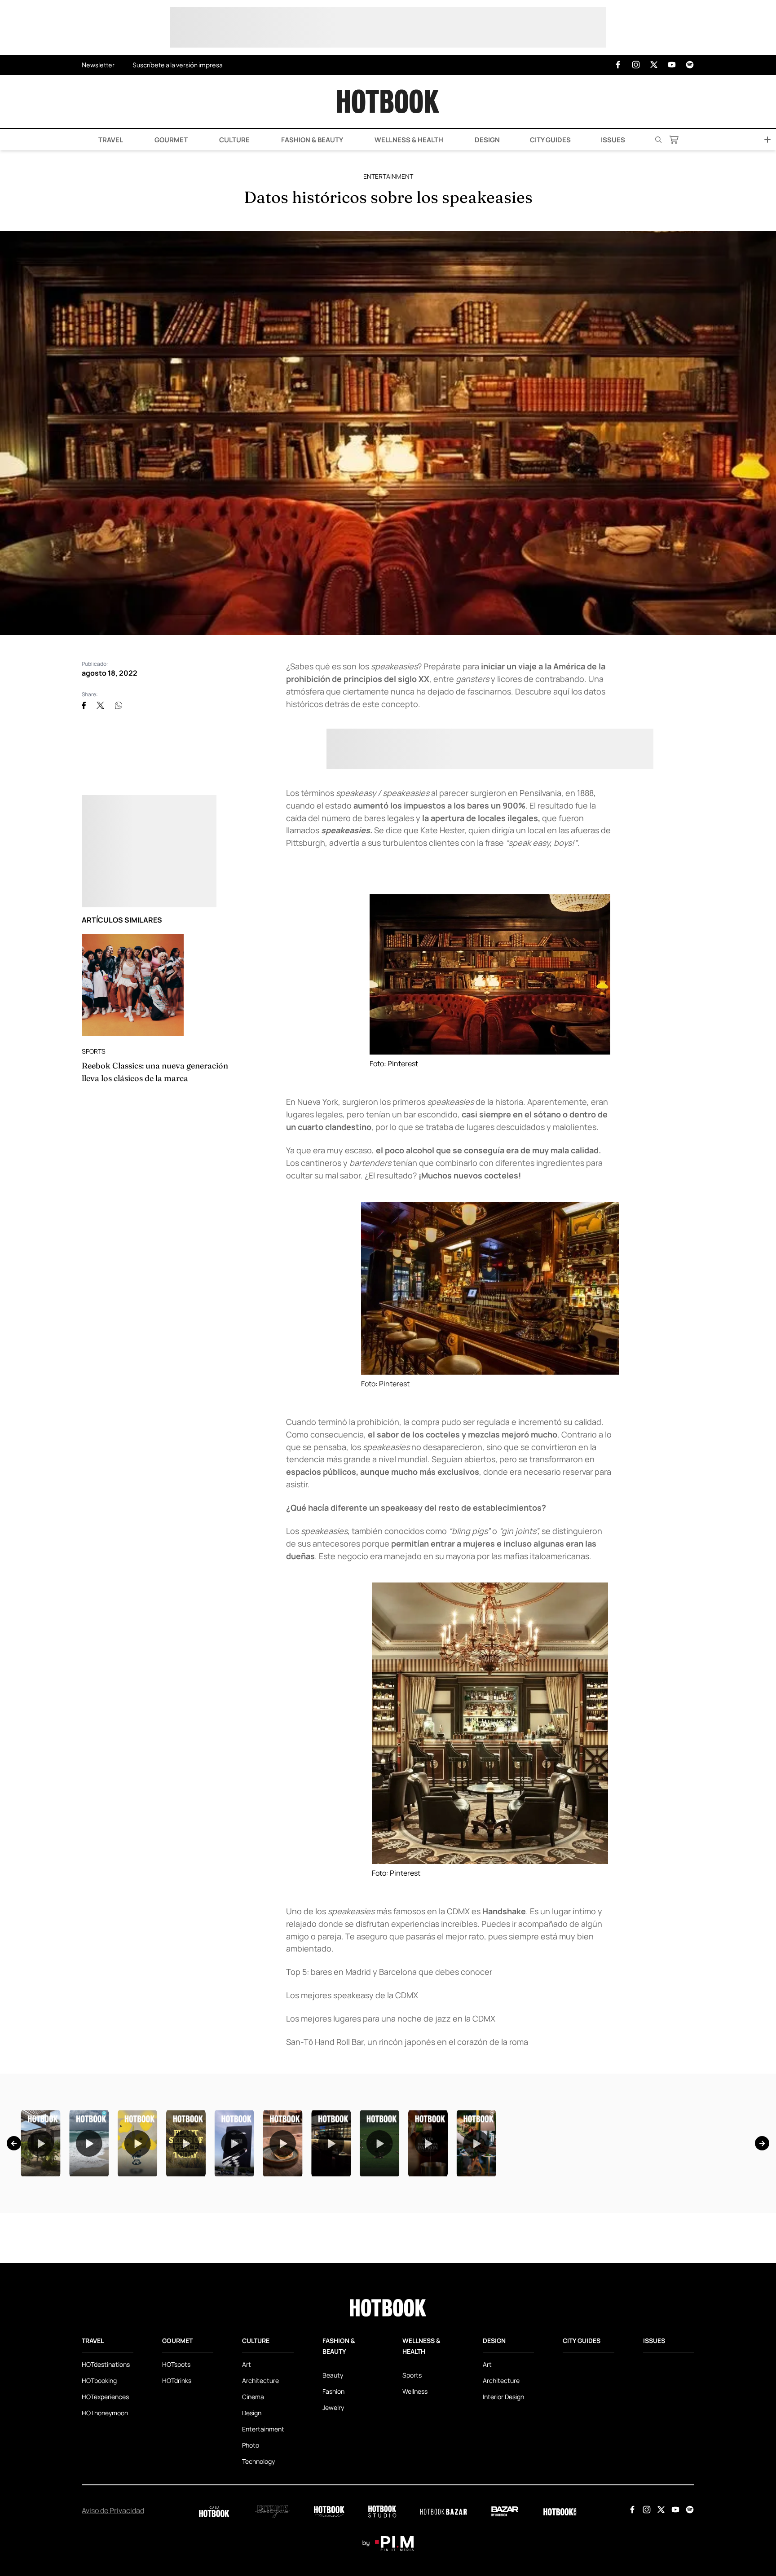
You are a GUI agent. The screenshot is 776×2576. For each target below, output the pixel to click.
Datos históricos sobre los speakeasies (388, 197)
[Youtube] (672, 65)
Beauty (333, 2487)
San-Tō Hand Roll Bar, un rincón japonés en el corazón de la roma (407, 2042)
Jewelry (333, 2520)
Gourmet (170, 140)
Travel (110, 140)
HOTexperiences (105, 2509)
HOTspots (176, 2477)
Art (247, 2477)
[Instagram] (636, 65)
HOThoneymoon (105, 2525)
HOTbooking (99, 2493)
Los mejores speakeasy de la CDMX (352, 1995)
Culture (234, 140)
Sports (94, 1051)
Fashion (333, 2503)
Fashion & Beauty (311, 140)
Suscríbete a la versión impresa (178, 65)
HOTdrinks (177, 2493)
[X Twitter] (654, 65)
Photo (251, 2557)
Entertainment (388, 176)
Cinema (253, 2509)
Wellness (415, 2503)
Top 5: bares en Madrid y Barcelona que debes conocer (389, 1972)
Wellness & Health (408, 140)
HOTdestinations (106, 2477)
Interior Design (503, 2509)
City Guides (550, 140)
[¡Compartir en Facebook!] (84, 705)
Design (487, 140)
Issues (613, 140)
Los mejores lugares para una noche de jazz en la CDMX (391, 2018)
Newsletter (98, 65)
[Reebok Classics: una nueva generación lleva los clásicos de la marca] (133, 985)
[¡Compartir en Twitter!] (100, 705)
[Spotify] (690, 65)
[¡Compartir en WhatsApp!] (119, 705)
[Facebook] (618, 65)
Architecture (260, 2493)
